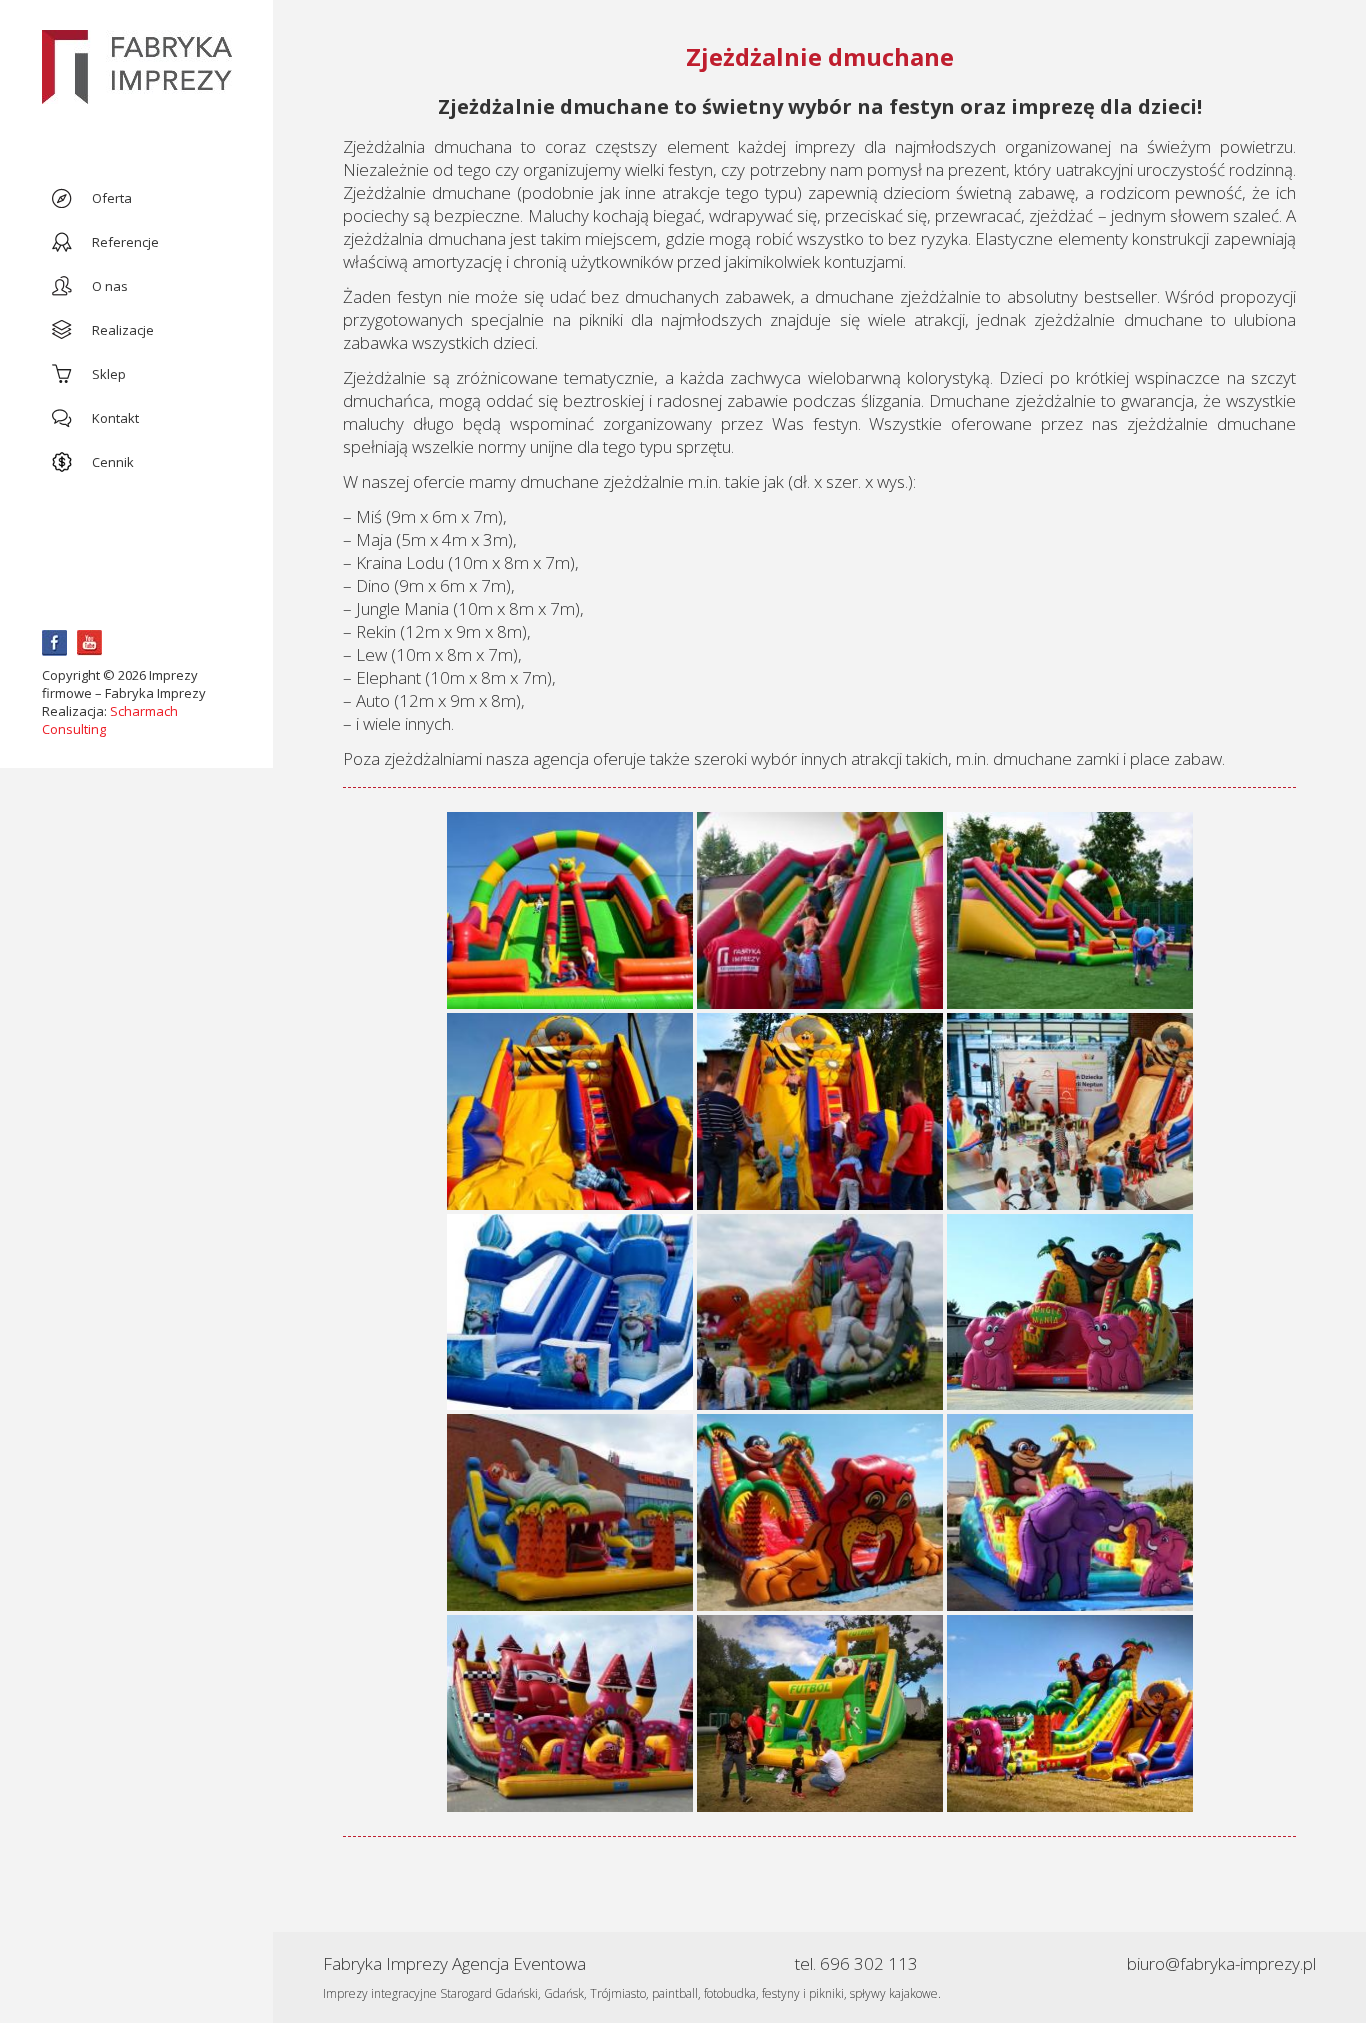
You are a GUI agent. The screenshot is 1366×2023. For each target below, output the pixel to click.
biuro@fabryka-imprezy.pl (1221, 1963)
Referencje (125, 242)
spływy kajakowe (894, 1993)
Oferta (112, 198)
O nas (110, 286)
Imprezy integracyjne (380, 1993)
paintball (675, 1993)
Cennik (113, 462)
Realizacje (123, 330)
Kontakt (115, 418)
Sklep (109, 374)
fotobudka (730, 1993)
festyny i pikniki (803, 1993)
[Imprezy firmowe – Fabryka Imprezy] (137, 69)
